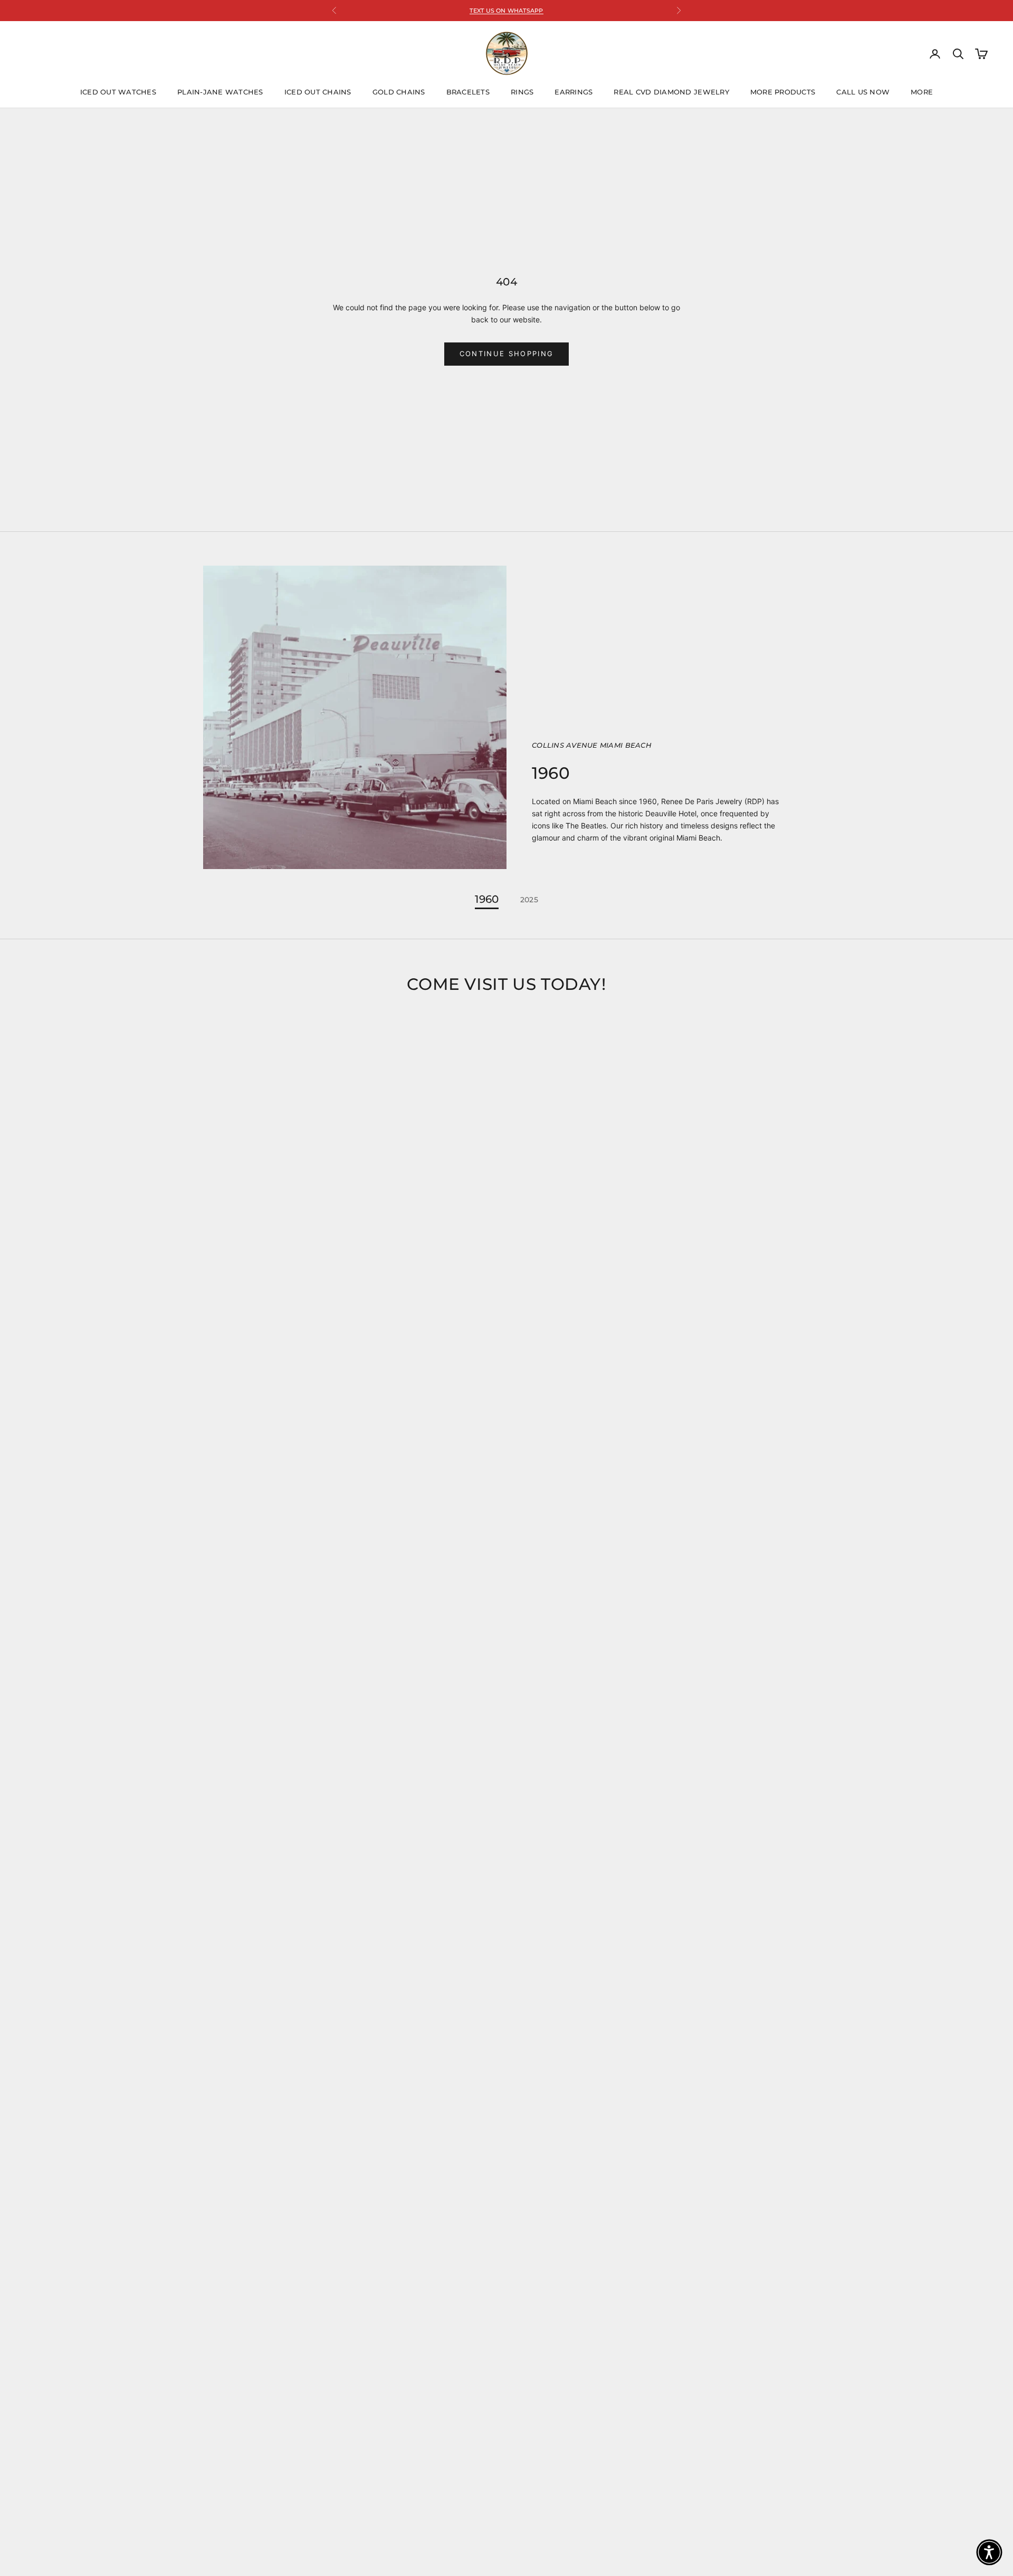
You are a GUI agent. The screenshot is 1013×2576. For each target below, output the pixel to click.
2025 (529, 900)
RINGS (522, 92)
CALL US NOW (863, 92)
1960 (487, 900)
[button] (989, 2552)
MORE (922, 92)
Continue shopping (507, 354)
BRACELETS (468, 92)
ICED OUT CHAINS (318, 92)
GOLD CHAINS (399, 92)
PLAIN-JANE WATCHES (220, 92)
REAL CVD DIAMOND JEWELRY (671, 92)
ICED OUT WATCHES (118, 92)
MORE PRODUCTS (783, 92)
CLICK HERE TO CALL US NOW (507, 11)
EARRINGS (574, 92)
